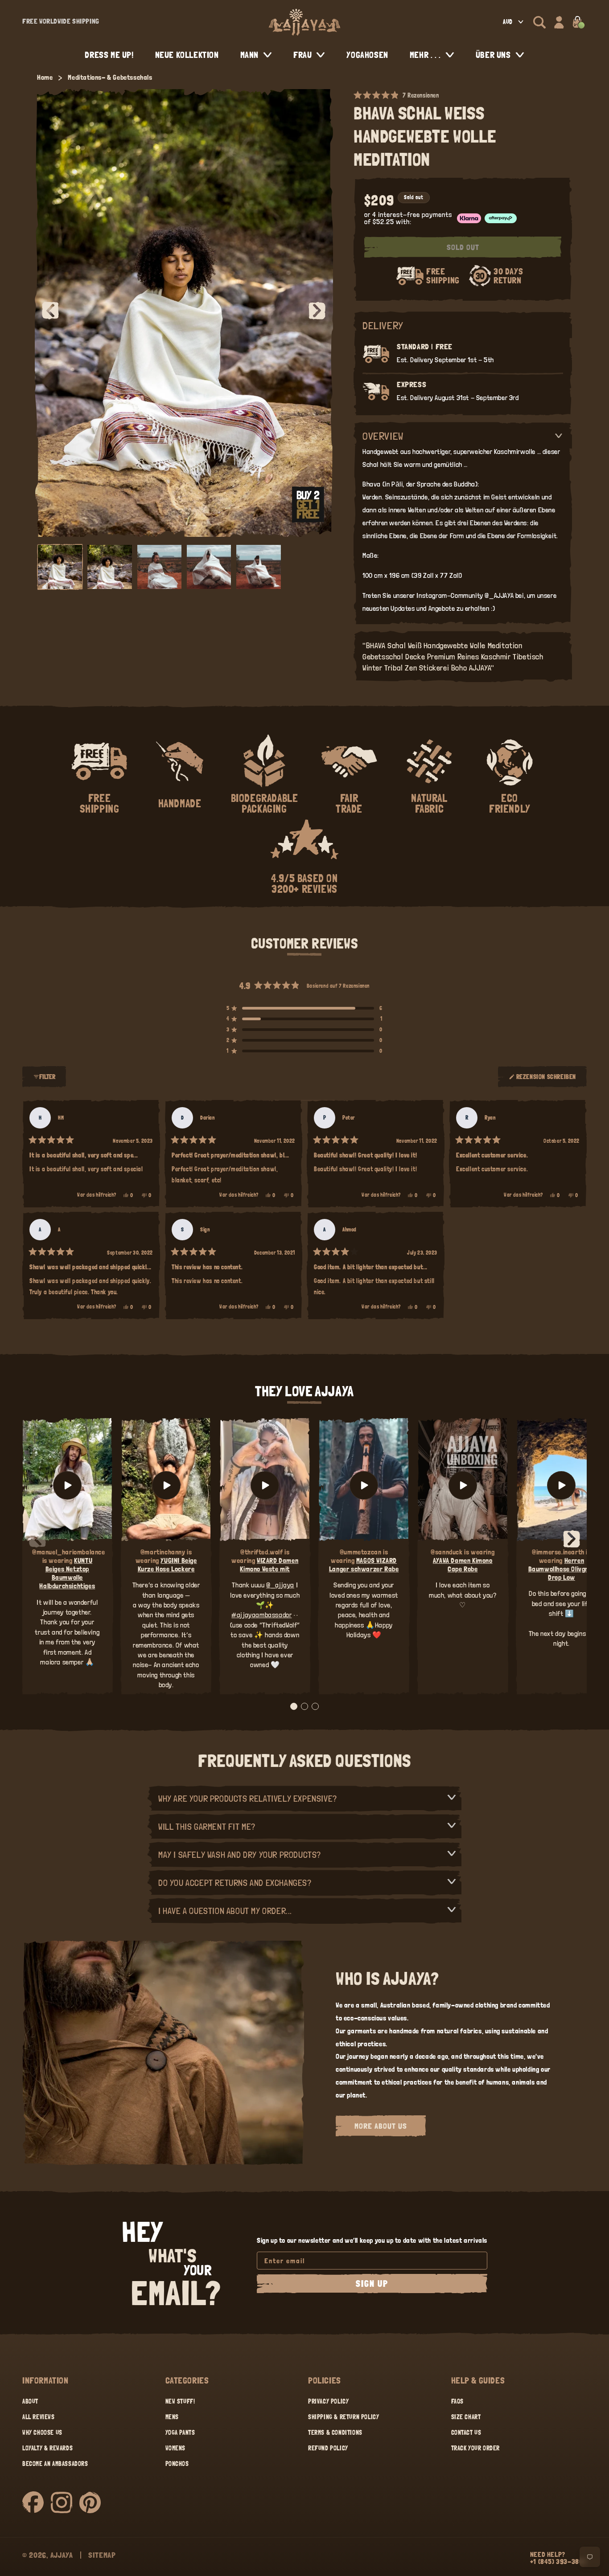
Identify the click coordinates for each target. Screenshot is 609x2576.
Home (45, 77)
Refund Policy (328, 2448)
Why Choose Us (42, 2433)
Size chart (466, 2417)
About (30, 2401)
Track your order (476, 2448)
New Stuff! (180, 2401)
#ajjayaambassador (261, 1615)
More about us (381, 2126)
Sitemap (102, 2555)
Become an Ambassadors (55, 2464)
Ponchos (177, 2464)
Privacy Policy (328, 2401)
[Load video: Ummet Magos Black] (364, 1486)
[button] (539, 22)
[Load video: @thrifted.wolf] (265, 1486)
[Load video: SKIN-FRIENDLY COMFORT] (562, 1486)
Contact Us (466, 2433)
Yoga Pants (180, 2433)
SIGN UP (372, 2284)
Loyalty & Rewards (47, 2448)
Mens (172, 2417)
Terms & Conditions (335, 2433)
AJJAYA (62, 2555)
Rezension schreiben (546, 1080)
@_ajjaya (280, 1585)
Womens (176, 2448)
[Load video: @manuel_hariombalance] (67, 1486)
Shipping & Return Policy (344, 2417)
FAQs (457, 2401)
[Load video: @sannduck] (463, 1486)
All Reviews (39, 2417)
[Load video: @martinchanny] (166, 1486)
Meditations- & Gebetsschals (110, 77)
